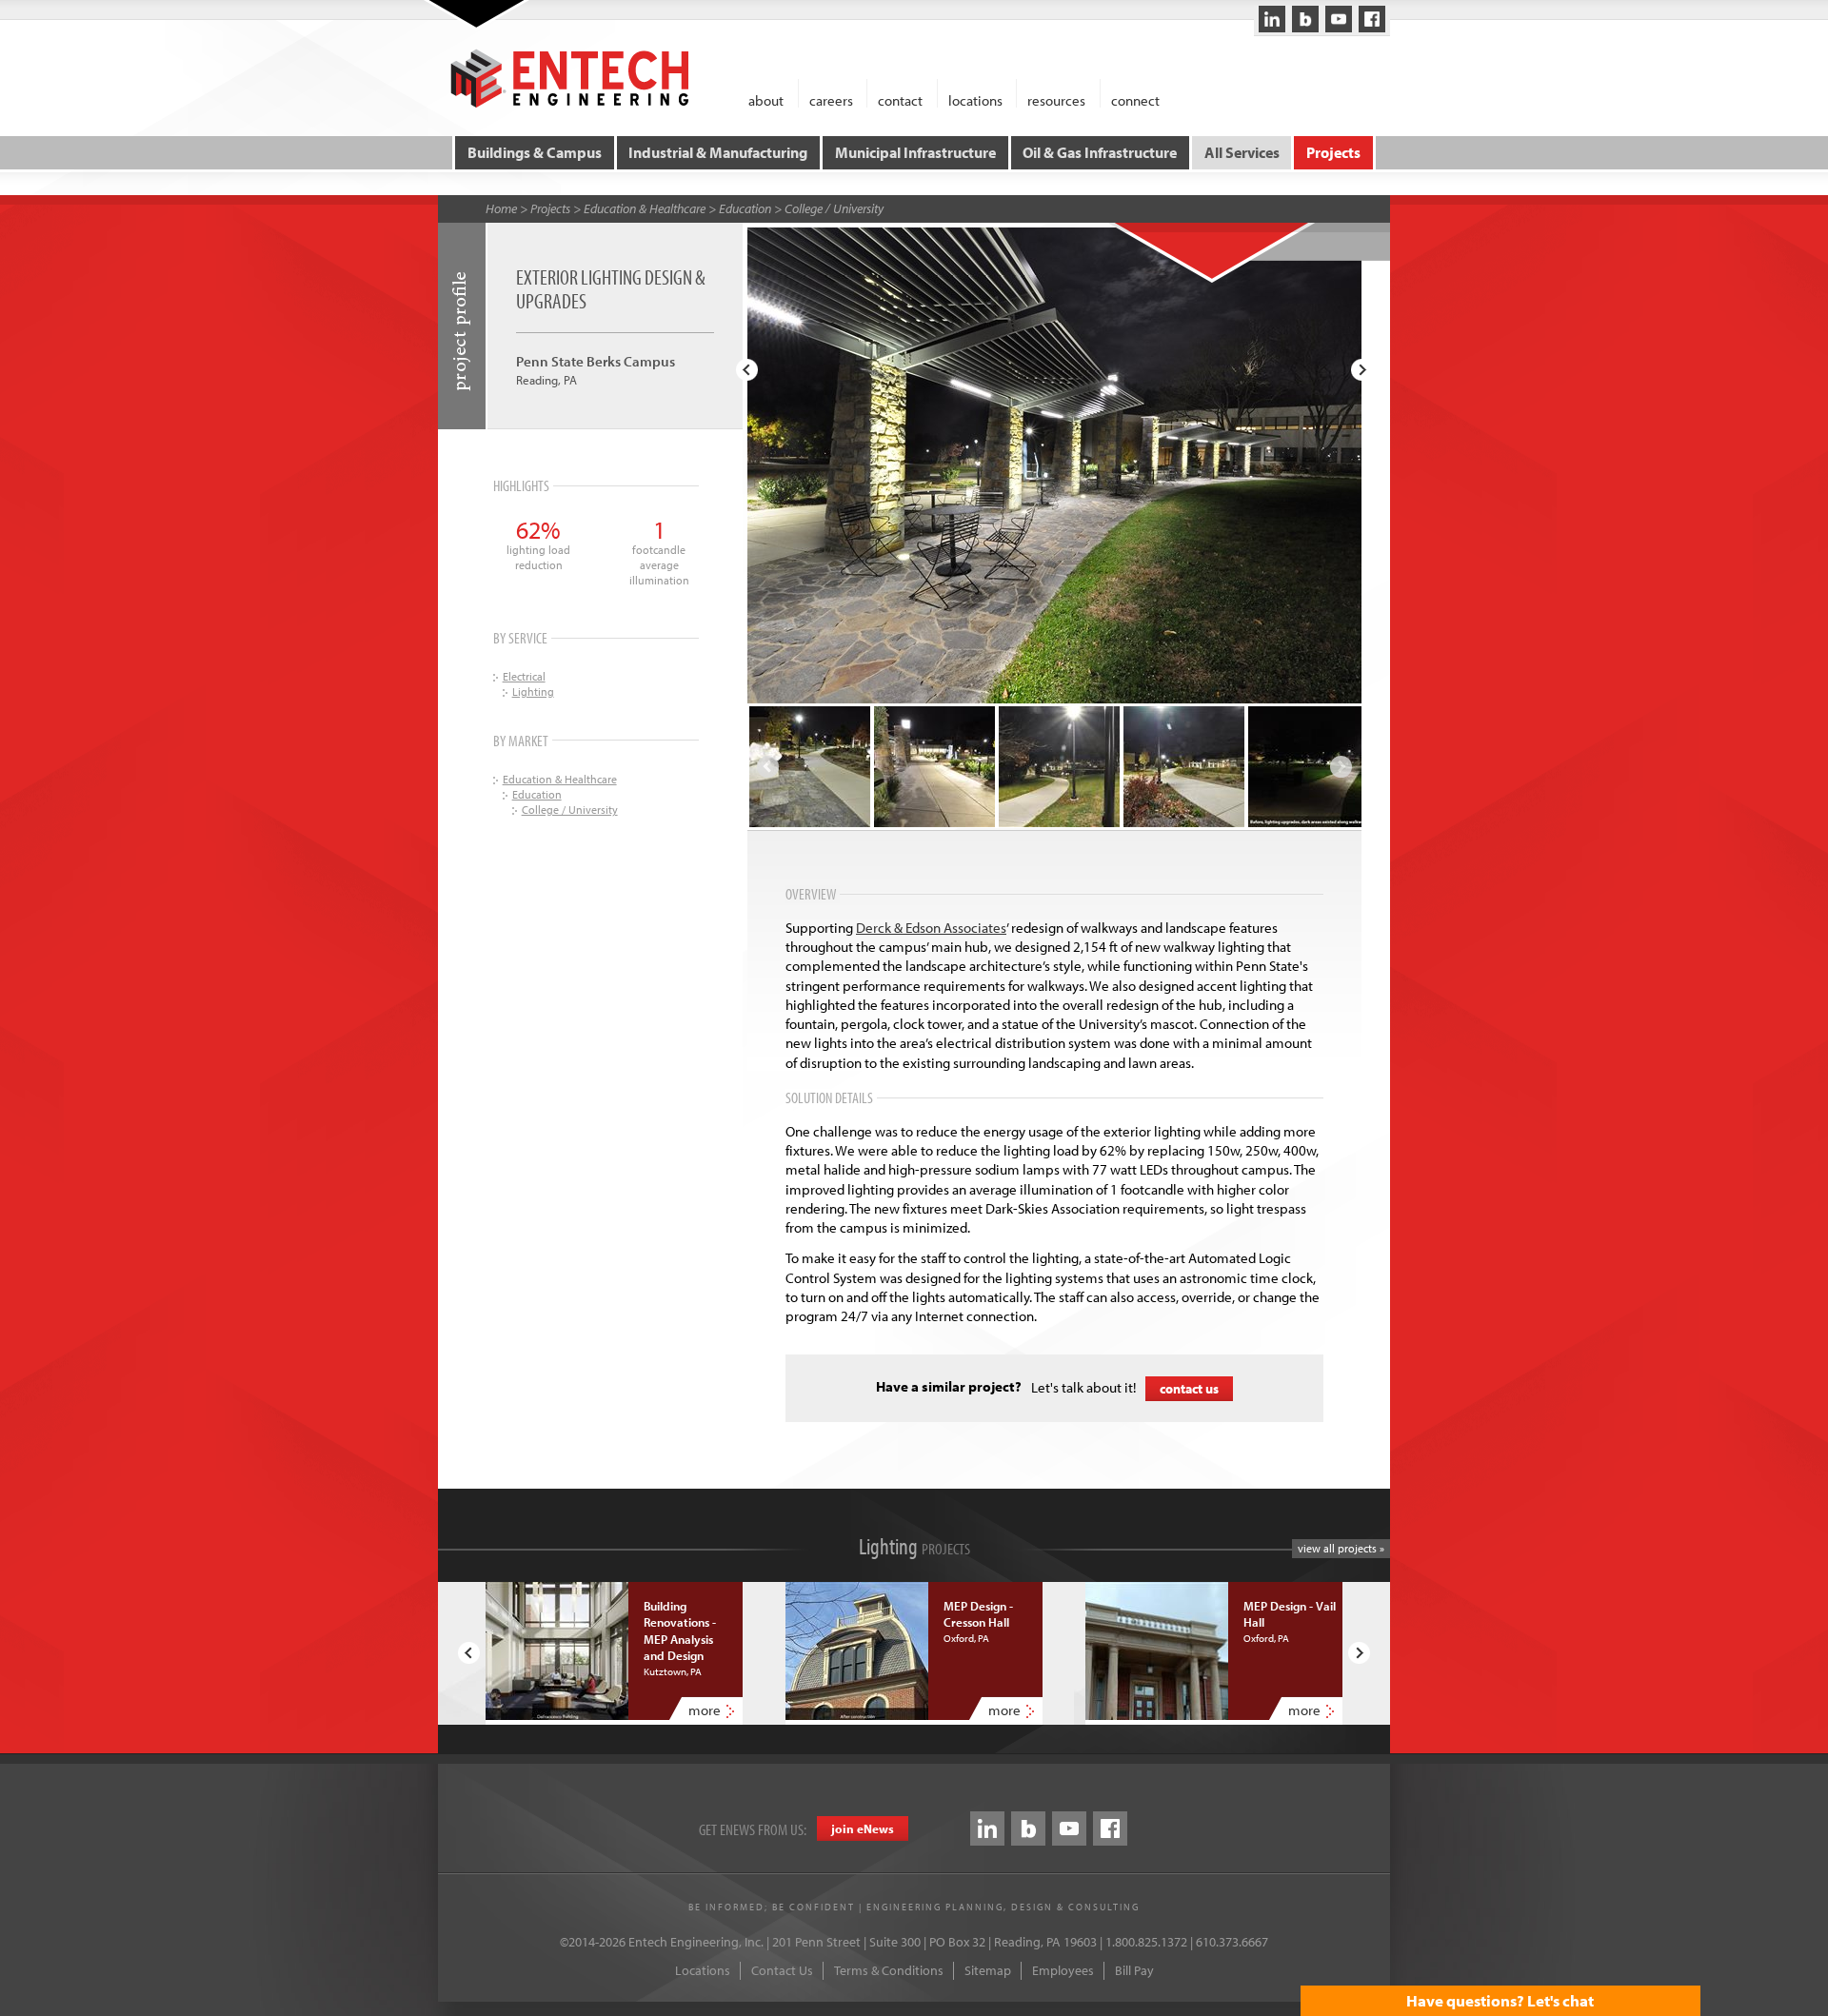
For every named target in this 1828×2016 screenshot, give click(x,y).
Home (501, 208)
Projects (1333, 152)
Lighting (533, 692)
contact (900, 99)
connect (1135, 99)
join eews (863, 1828)
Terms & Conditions (889, 1970)
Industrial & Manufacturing (718, 152)
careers (831, 99)
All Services (1242, 152)
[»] (1362, 370)
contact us (1189, 1389)
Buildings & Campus (535, 152)
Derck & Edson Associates (931, 928)
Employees (1063, 1970)
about (766, 99)
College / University (834, 208)
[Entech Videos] (1339, 19)
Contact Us (782, 1970)
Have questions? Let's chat (1500, 2000)
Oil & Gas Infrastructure (1100, 152)
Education (745, 208)
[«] (747, 370)
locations (975, 99)
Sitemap (988, 1970)
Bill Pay (1134, 1970)
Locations (703, 1970)
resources (1056, 99)
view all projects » (1341, 1548)
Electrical (524, 676)
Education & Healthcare (645, 208)
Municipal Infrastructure (915, 152)
